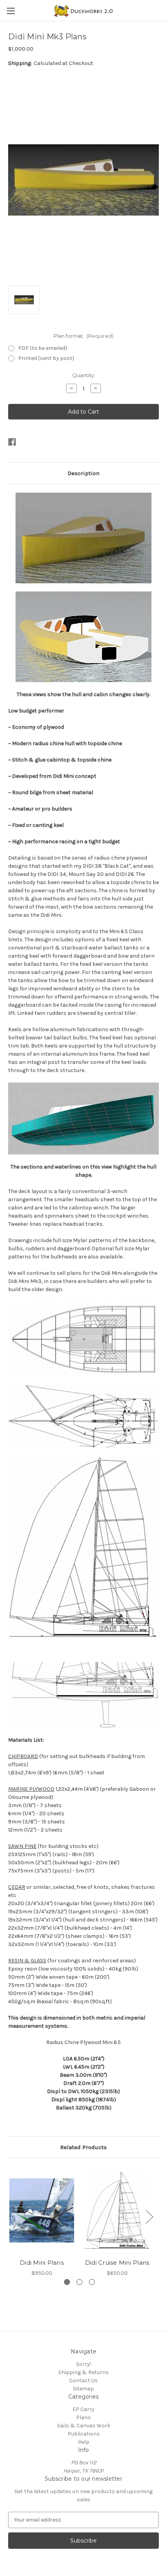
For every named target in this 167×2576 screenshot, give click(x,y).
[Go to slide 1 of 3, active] (67, 2282)
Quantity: (84, 375)
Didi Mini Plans (42, 2263)
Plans (83, 2417)
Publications (84, 2434)
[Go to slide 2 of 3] (79, 2282)
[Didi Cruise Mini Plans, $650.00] (117, 2210)
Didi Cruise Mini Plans (117, 2263)
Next (149, 2217)
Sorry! (83, 2364)
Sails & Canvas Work (84, 2426)
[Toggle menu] (11, 11)
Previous (10, 2217)
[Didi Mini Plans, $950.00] (42, 2210)
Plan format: (84, 336)
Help (84, 2442)
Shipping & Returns (83, 2372)
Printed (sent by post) (46, 358)
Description (83, 473)
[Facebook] (12, 442)
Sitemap (83, 2389)
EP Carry (83, 2409)
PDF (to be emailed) (43, 348)
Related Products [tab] (83, 2147)
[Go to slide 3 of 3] (92, 2282)
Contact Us (83, 2380)
